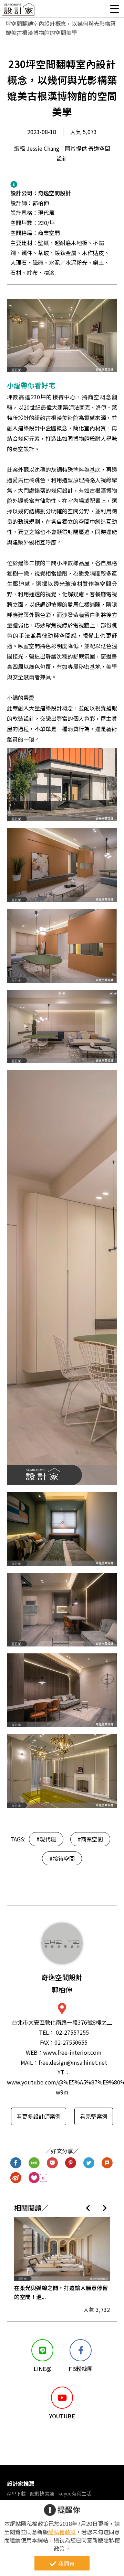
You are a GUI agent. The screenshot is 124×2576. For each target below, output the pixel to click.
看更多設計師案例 (39, 2116)
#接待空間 (62, 1858)
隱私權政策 (62, 2532)
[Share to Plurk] (107, 2163)
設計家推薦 (21, 2483)
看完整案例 (94, 2116)
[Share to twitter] (89, 2163)
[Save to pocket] (53, 2163)
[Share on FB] (16, 2163)
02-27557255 (72, 2032)
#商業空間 (90, 1839)
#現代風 (46, 1839)
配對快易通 (42, 2493)
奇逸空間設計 (54, 193)
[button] (88, 2208)
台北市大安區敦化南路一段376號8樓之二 (62, 2022)
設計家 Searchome (19, 11)
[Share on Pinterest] (71, 2163)
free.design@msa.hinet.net (73, 2062)
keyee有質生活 (75, 2493)
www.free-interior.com (72, 2052)
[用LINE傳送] (34, 2163)
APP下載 (16, 2493)
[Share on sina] (16, 2178)
